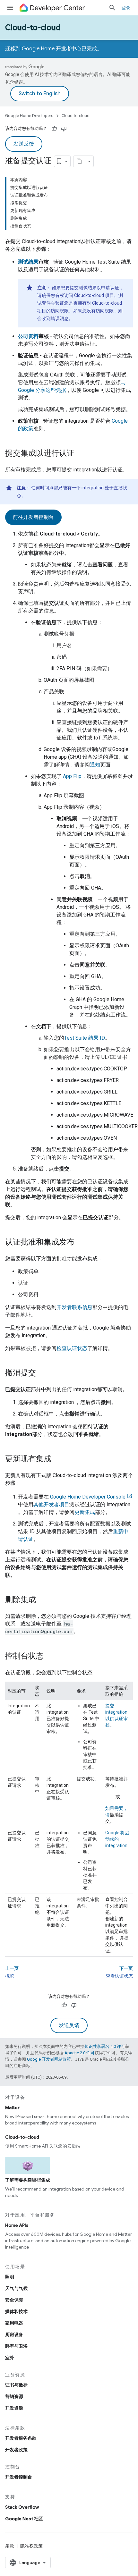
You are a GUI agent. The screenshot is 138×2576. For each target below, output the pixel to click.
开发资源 (14, 2408)
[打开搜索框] (112, 8)
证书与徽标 (16, 2385)
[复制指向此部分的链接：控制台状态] (50, 1657)
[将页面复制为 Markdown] (79, 161)
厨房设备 (14, 2335)
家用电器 (14, 2323)
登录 (126, 8)
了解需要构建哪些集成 (28, 2180)
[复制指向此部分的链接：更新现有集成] (58, 1459)
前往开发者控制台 (33, 517)
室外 (10, 2358)
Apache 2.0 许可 (80, 2053)
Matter (12, 2107)
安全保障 (14, 2300)
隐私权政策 (31, 2546)
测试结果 (28, 262)
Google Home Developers (29, 116)
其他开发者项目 (51, 1504)
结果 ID (85, 1038)
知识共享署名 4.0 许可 (105, 2046)
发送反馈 (24, 144)
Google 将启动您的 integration (117, 1839)
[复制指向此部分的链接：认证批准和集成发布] (81, 1243)
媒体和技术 (16, 2311)
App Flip (72, 776)
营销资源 (14, 2396)
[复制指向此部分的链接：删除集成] (42, 1600)
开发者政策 (16, 2450)
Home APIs (17, 2225)
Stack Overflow (22, 2507)
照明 (10, 2277)
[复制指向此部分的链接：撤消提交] (42, 1373)
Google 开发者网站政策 (49, 2059)
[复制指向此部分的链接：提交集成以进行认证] (81, 454)
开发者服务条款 (21, 2438)
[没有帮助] (64, 129)
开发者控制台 (19, 2477)
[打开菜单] (10, 8)
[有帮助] (54, 129)
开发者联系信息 (74, 1307)
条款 (10, 2546)
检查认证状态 (72, 1348)
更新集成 (85, 1512)
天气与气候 (16, 2288)
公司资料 (28, 336)
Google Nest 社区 (24, 2519)
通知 (95, 765)
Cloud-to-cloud (33, 28)
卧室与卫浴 (16, 2346)
